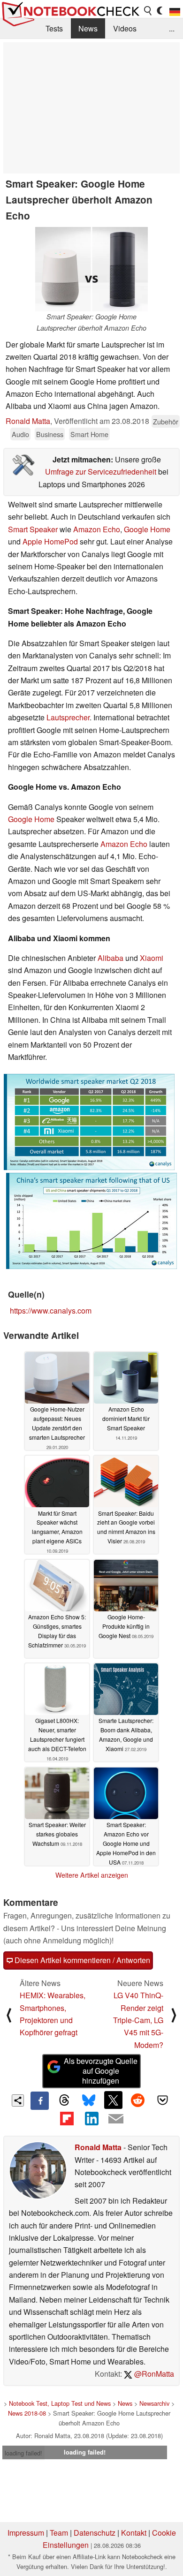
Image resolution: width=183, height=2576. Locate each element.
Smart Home (89, 434)
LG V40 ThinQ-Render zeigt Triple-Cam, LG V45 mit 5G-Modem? (138, 2020)
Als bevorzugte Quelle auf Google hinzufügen (101, 2071)
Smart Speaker (33, 529)
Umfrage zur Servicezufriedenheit (101, 472)
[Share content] (18, 2101)
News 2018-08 (27, 2413)
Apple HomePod (50, 541)
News (88, 28)
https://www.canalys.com (51, 1311)
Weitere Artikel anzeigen (92, 1875)
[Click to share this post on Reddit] (138, 2100)
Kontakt (134, 2533)
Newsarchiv (154, 2403)
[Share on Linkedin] (91, 2119)
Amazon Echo (97, 529)
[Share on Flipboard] (67, 2119)
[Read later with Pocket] (162, 2100)
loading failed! (23, 2453)
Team (59, 2533)
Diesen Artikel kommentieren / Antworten (81, 1960)
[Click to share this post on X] (113, 2100)
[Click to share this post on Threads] (64, 2100)
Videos (125, 28)
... (172, 28)
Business (50, 434)
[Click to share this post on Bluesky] (89, 2100)
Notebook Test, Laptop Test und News (60, 2403)
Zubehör (166, 421)
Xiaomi (152, 958)
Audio (20, 434)
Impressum (26, 2533)
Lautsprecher (68, 717)
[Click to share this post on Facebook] (39, 2100)
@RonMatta (153, 2374)
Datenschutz (95, 2533)
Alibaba (111, 958)
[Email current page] (116, 2119)
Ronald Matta (28, 421)
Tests (54, 28)
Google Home (147, 529)
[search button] (148, 11)
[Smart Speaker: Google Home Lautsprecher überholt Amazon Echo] (91, 269)
